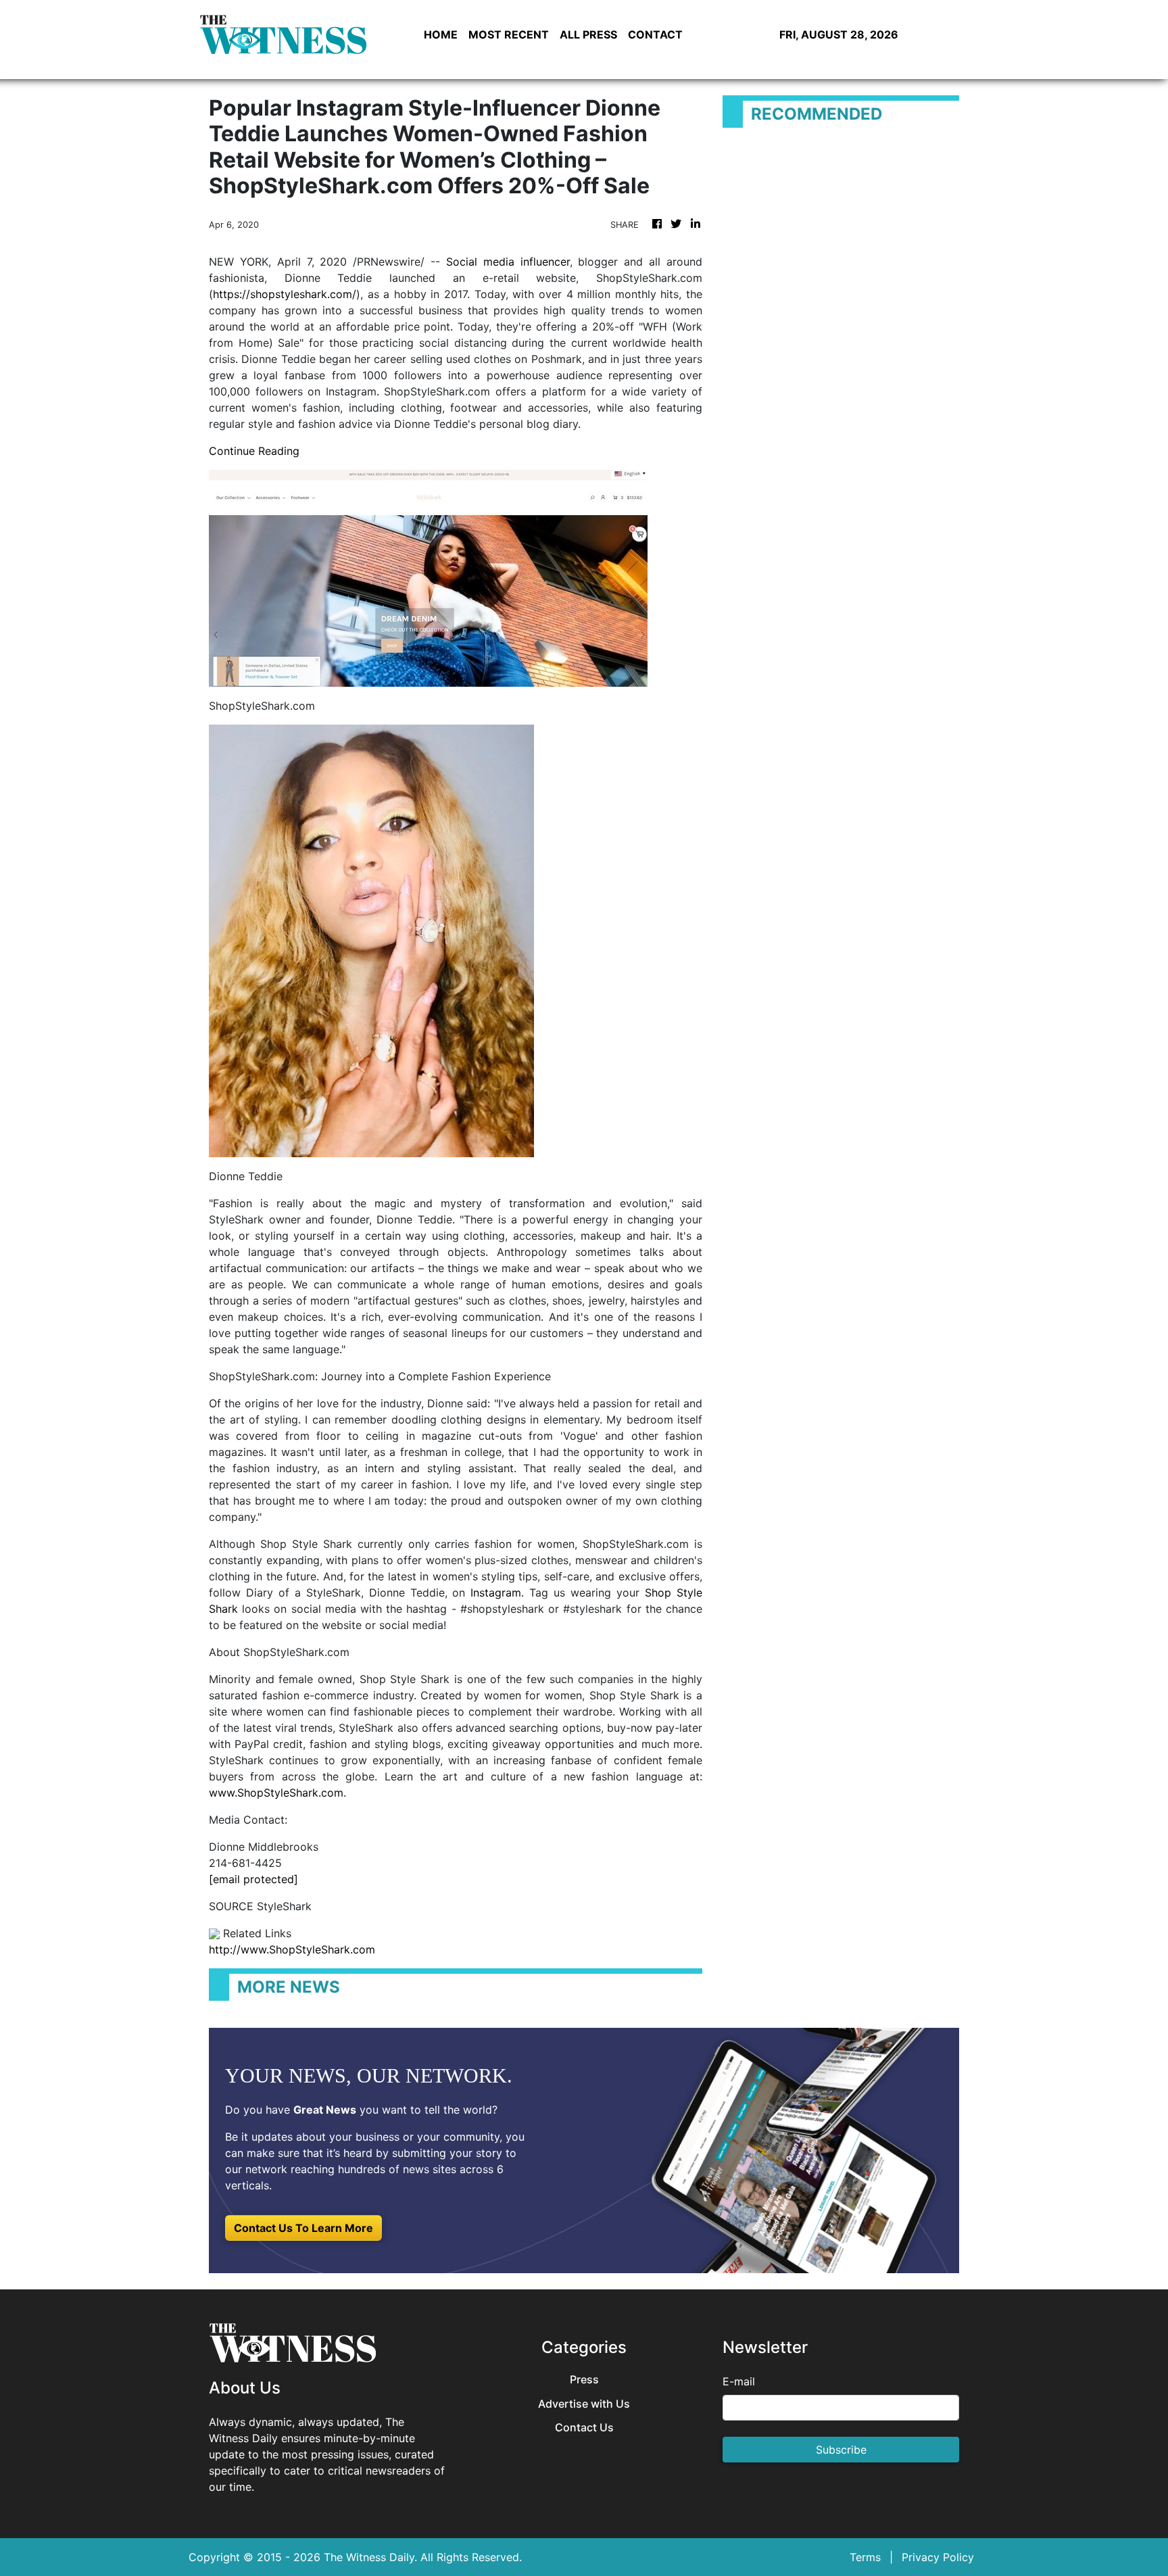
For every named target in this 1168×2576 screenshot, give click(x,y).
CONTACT (655, 34)
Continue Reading (254, 451)
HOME (441, 34)
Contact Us (584, 2428)
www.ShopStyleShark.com (276, 1793)
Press (584, 2380)
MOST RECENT (509, 34)
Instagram (496, 1593)
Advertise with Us (584, 2404)
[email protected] (253, 1879)
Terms (865, 2557)
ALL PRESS (588, 34)
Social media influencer (508, 262)
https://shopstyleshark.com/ (285, 294)
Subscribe (841, 2450)
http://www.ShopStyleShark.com (292, 1949)
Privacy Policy (938, 2557)
